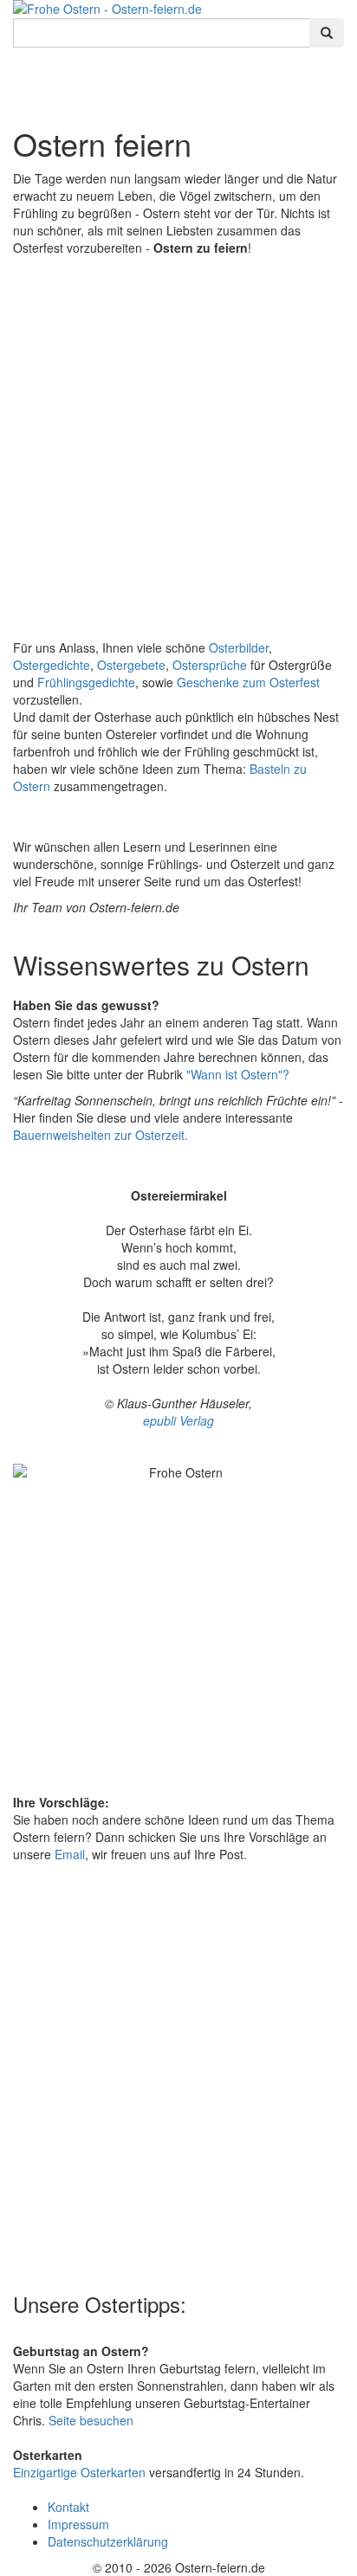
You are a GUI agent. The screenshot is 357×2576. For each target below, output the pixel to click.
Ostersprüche (210, 665)
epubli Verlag (178, 1420)
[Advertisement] (178, 443)
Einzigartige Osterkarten (79, 2472)
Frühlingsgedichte (86, 682)
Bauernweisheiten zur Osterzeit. (101, 1135)
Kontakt (68, 2507)
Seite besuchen (91, 2420)
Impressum (78, 2524)
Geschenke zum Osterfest (248, 682)
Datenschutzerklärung (108, 2541)
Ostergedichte (52, 665)
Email (70, 1854)
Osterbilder (239, 647)
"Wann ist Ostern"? (238, 1074)
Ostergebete (131, 665)
